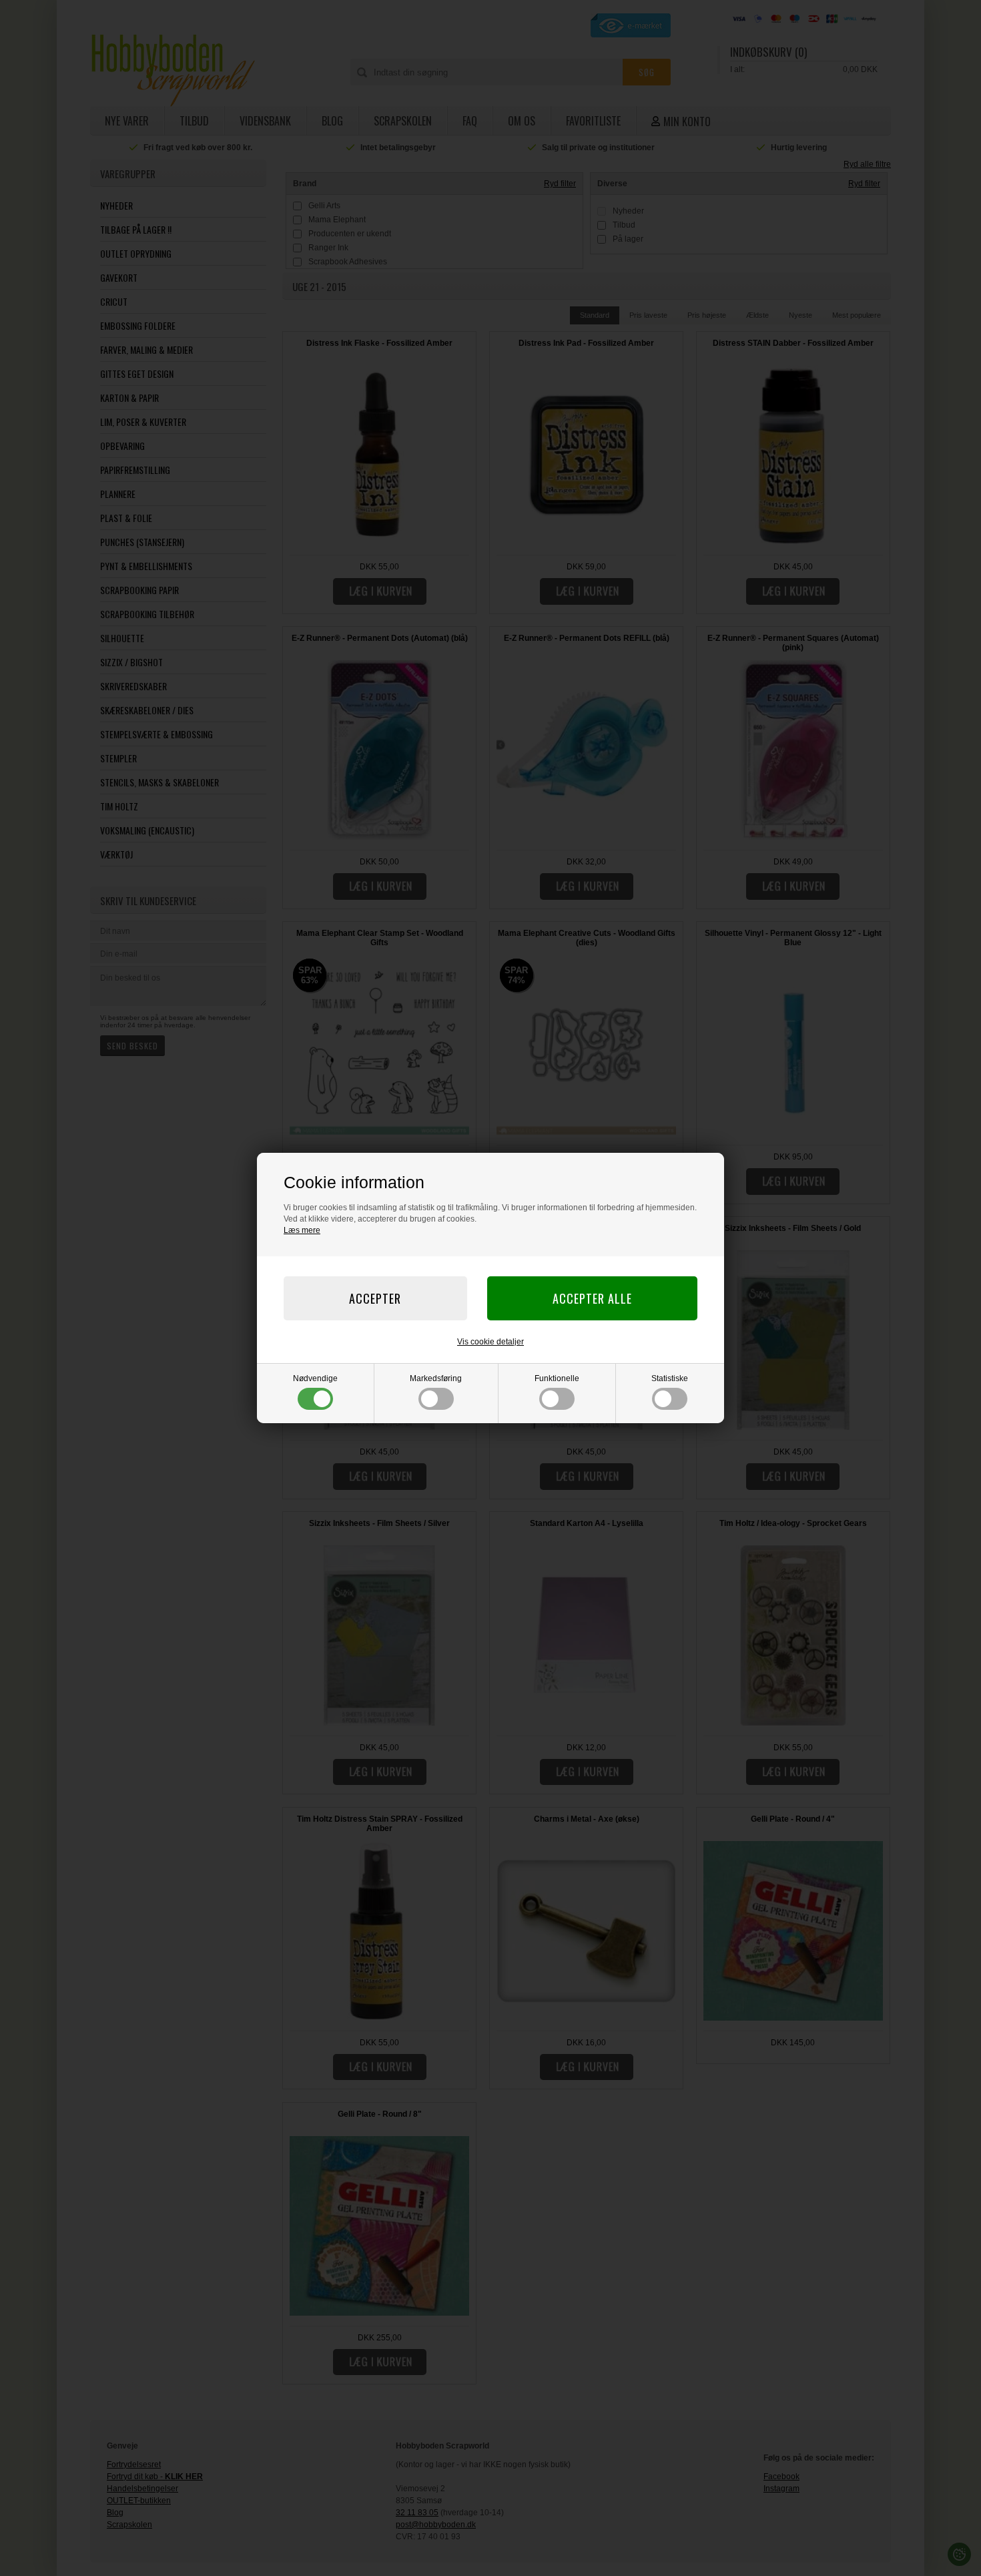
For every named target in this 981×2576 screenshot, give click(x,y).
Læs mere (302, 1230)
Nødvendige (315, 1378)
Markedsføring (436, 1378)
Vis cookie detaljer (490, 1342)
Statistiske (670, 1378)
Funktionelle (557, 1378)
